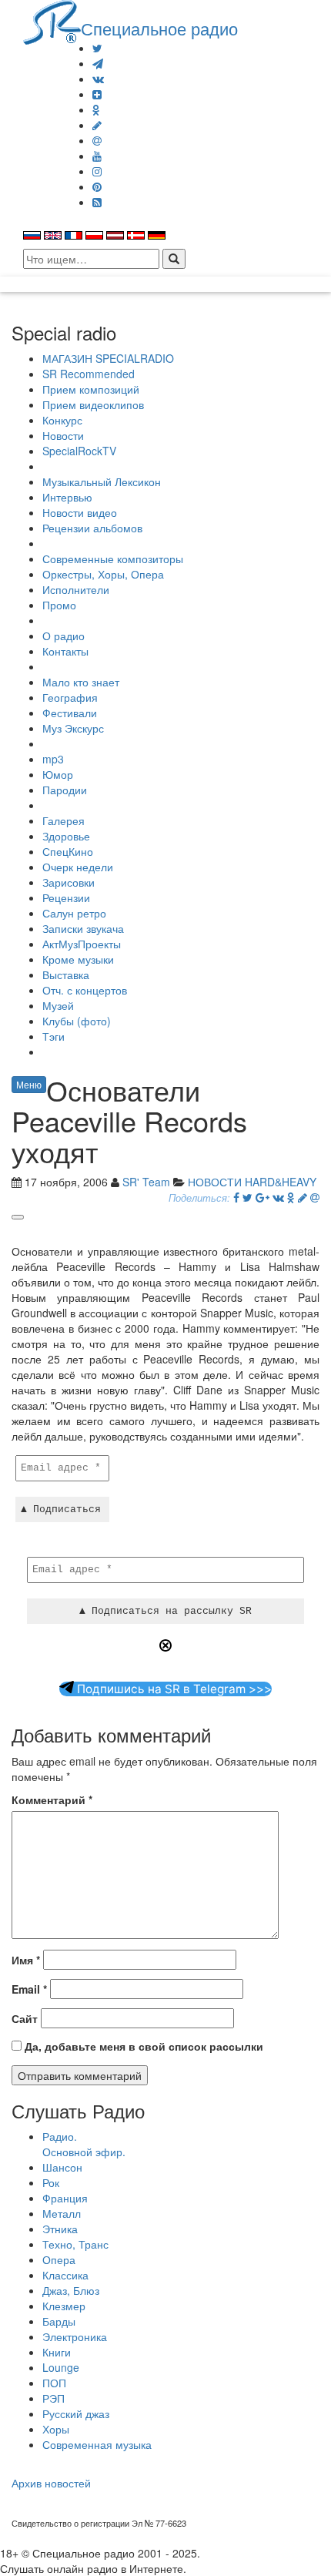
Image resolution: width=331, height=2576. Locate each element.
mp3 (53, 759)
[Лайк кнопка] (18, 1217)
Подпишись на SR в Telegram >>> (173, 1689)
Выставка (66, 974)
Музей (58, 1005)
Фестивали (70, 713)
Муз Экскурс (73, 728)
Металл (62, 2213)
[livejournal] (97, 125)
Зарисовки (69, 882)
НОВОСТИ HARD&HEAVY (252, 1182)
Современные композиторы (113, 558)
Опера (59, 2259)
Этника (60, 2229)
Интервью (67, 497)
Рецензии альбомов (92, 528)
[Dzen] (97, 94)
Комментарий (52, 1800)
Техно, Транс (75, 2244)
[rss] (97, 202)
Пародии (65, 790)
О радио (64, 636)
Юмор (58, 774)
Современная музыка (97, 2444)
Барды (59, 2321)
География (70, 697)
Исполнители (76, 589)
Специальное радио (159, 28)
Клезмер (64, 2306)
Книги (57, 2352)
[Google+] (262, 1197)
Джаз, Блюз (71, 2290)
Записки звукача (83, 928)
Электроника (75, 2336)
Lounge (61, 2367)
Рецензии (66, 897)
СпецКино (68, 851)
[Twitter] (97, 48)
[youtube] (97, 156)
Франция (65, 2198)
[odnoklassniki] (96, 109)
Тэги (53, 1036)
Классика (65, 2275)
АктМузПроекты (82, 944)
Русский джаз (76, 2413)
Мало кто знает (81, 682)
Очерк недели (78, 867)
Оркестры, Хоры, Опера (103, 574)
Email (29, 1989)
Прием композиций (91, 389)
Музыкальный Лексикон (102, 481)
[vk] (98, 79)
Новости (63, 435)
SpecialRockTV (79, 451)
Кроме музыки (78, 959)
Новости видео (80, 512)
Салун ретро (74, 913)
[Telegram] (98, 63)
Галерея (64, 820)
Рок (51, 2182)
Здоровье (66, 836)
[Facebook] (236, 1197)
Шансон (62, 2167)
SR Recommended (89, 374)
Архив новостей (51, 2483)
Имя (26, 1960)
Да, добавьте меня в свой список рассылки (142, 2046)
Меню (29, 1084)
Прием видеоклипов (93, 404)
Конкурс (62, 420)
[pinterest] (97, 186)
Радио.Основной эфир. (84, 2144)
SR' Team (146, 1182)
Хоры (56, 2429)
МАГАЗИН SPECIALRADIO (108, 358)
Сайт (25, 2018)
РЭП (53, 2398)
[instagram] (97, 171)
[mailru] (97, 140)
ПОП (54, 2383)
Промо (59, 605)
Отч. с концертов (85, 990)
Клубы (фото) (77, 1021)
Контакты (65, 651)
